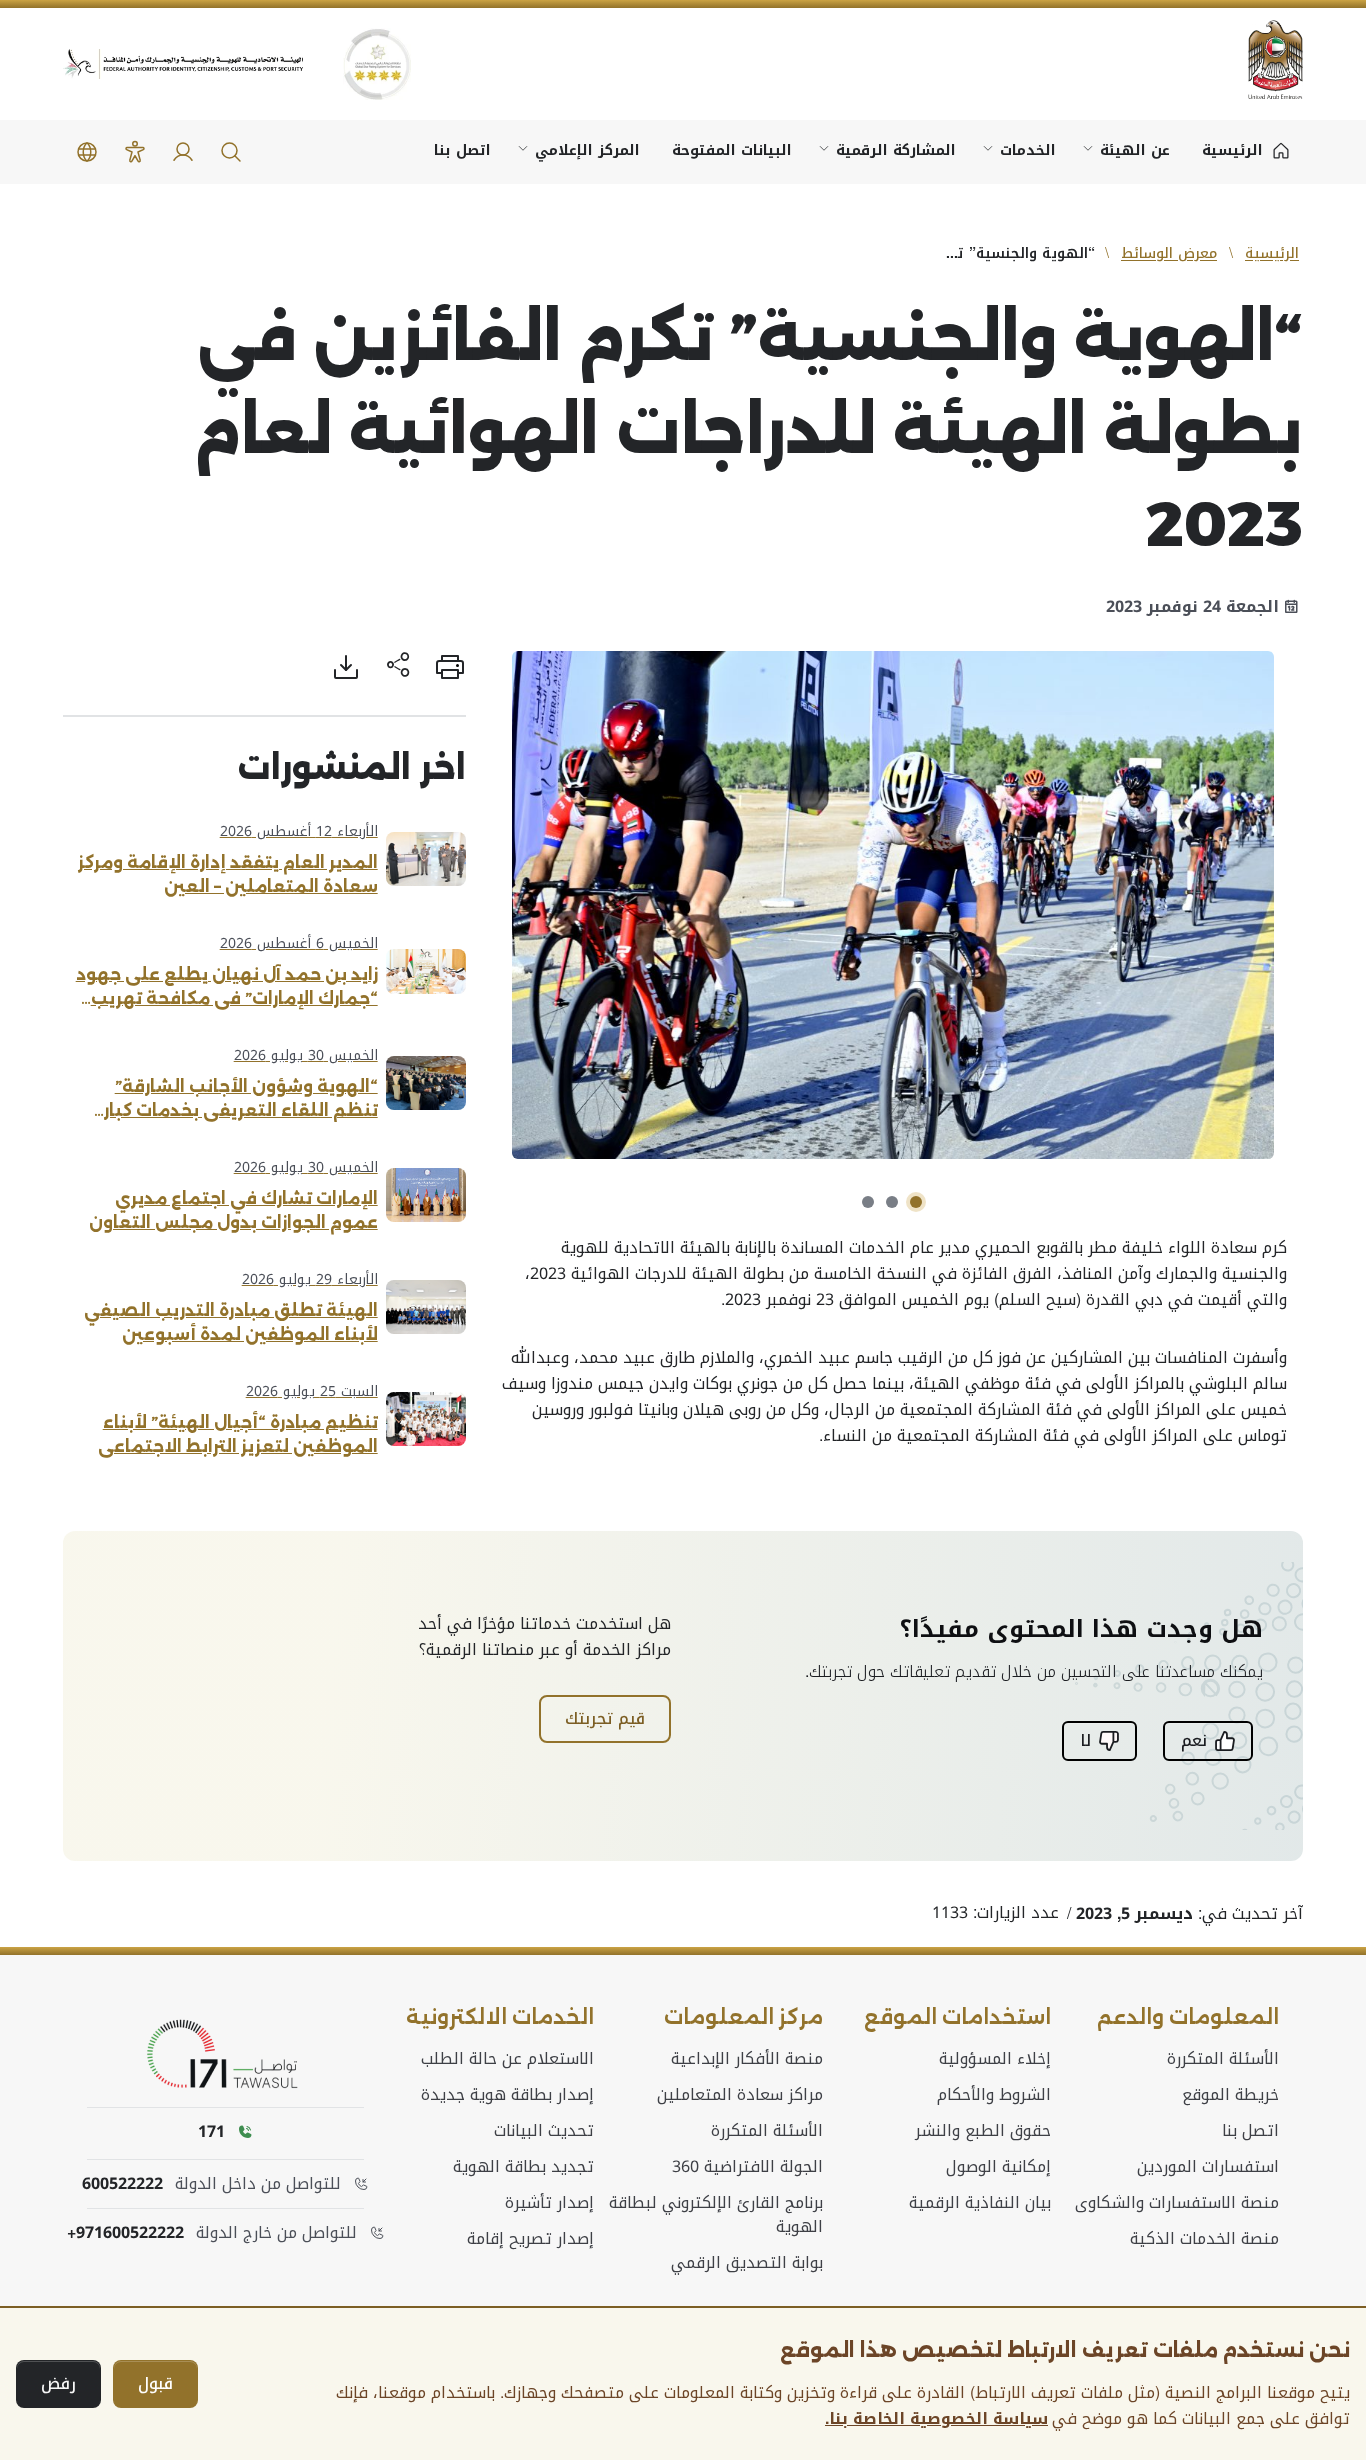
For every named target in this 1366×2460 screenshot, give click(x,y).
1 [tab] (916, 1202)
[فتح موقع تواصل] (226, 2055)
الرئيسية (1272, 253)
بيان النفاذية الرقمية (980, 2203)
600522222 (122, 2184)
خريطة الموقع (1230, 2095)
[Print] (450, 667)
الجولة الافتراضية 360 (747, 2167)
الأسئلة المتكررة (1223, 2059)
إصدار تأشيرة (549, 2203)
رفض (58, 2383)
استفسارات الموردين (1208, 2167)
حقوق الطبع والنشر (983, 2131)
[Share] (398, 667)
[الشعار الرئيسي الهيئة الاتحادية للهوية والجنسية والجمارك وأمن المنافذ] (183, 64)
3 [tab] (868, 1202)
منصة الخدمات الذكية (1204, 2239)
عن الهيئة (1135, 150)
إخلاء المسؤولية (995, 2059)
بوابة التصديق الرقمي (747, 2263)
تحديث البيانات (544, 2131)
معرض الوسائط (1169, 253)
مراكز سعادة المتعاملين (740, 2095)
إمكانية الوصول (998, 2167)
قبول (155, 2383)
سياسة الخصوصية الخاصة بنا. (936, 2419)
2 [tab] (892, 1202)
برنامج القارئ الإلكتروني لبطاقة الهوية (715, 2215)
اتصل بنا (462, 150)
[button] (231, 152)
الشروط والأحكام (994, 2095)
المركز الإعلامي (587, 150)
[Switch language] (87, 152)
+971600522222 (125, 2233)
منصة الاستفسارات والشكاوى (1177, 2203)
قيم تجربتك (605, 1718)
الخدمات (1028, 150)
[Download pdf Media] (346, 667)
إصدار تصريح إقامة (530, 2239)
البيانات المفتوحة (732, 150)
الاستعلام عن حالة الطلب (507, 2059)
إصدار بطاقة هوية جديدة (507, 2095)
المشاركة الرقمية (896, 150)
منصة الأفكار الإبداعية (747, 2059)
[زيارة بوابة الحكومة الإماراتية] (1263, 59)
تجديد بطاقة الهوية (523, 2167)
